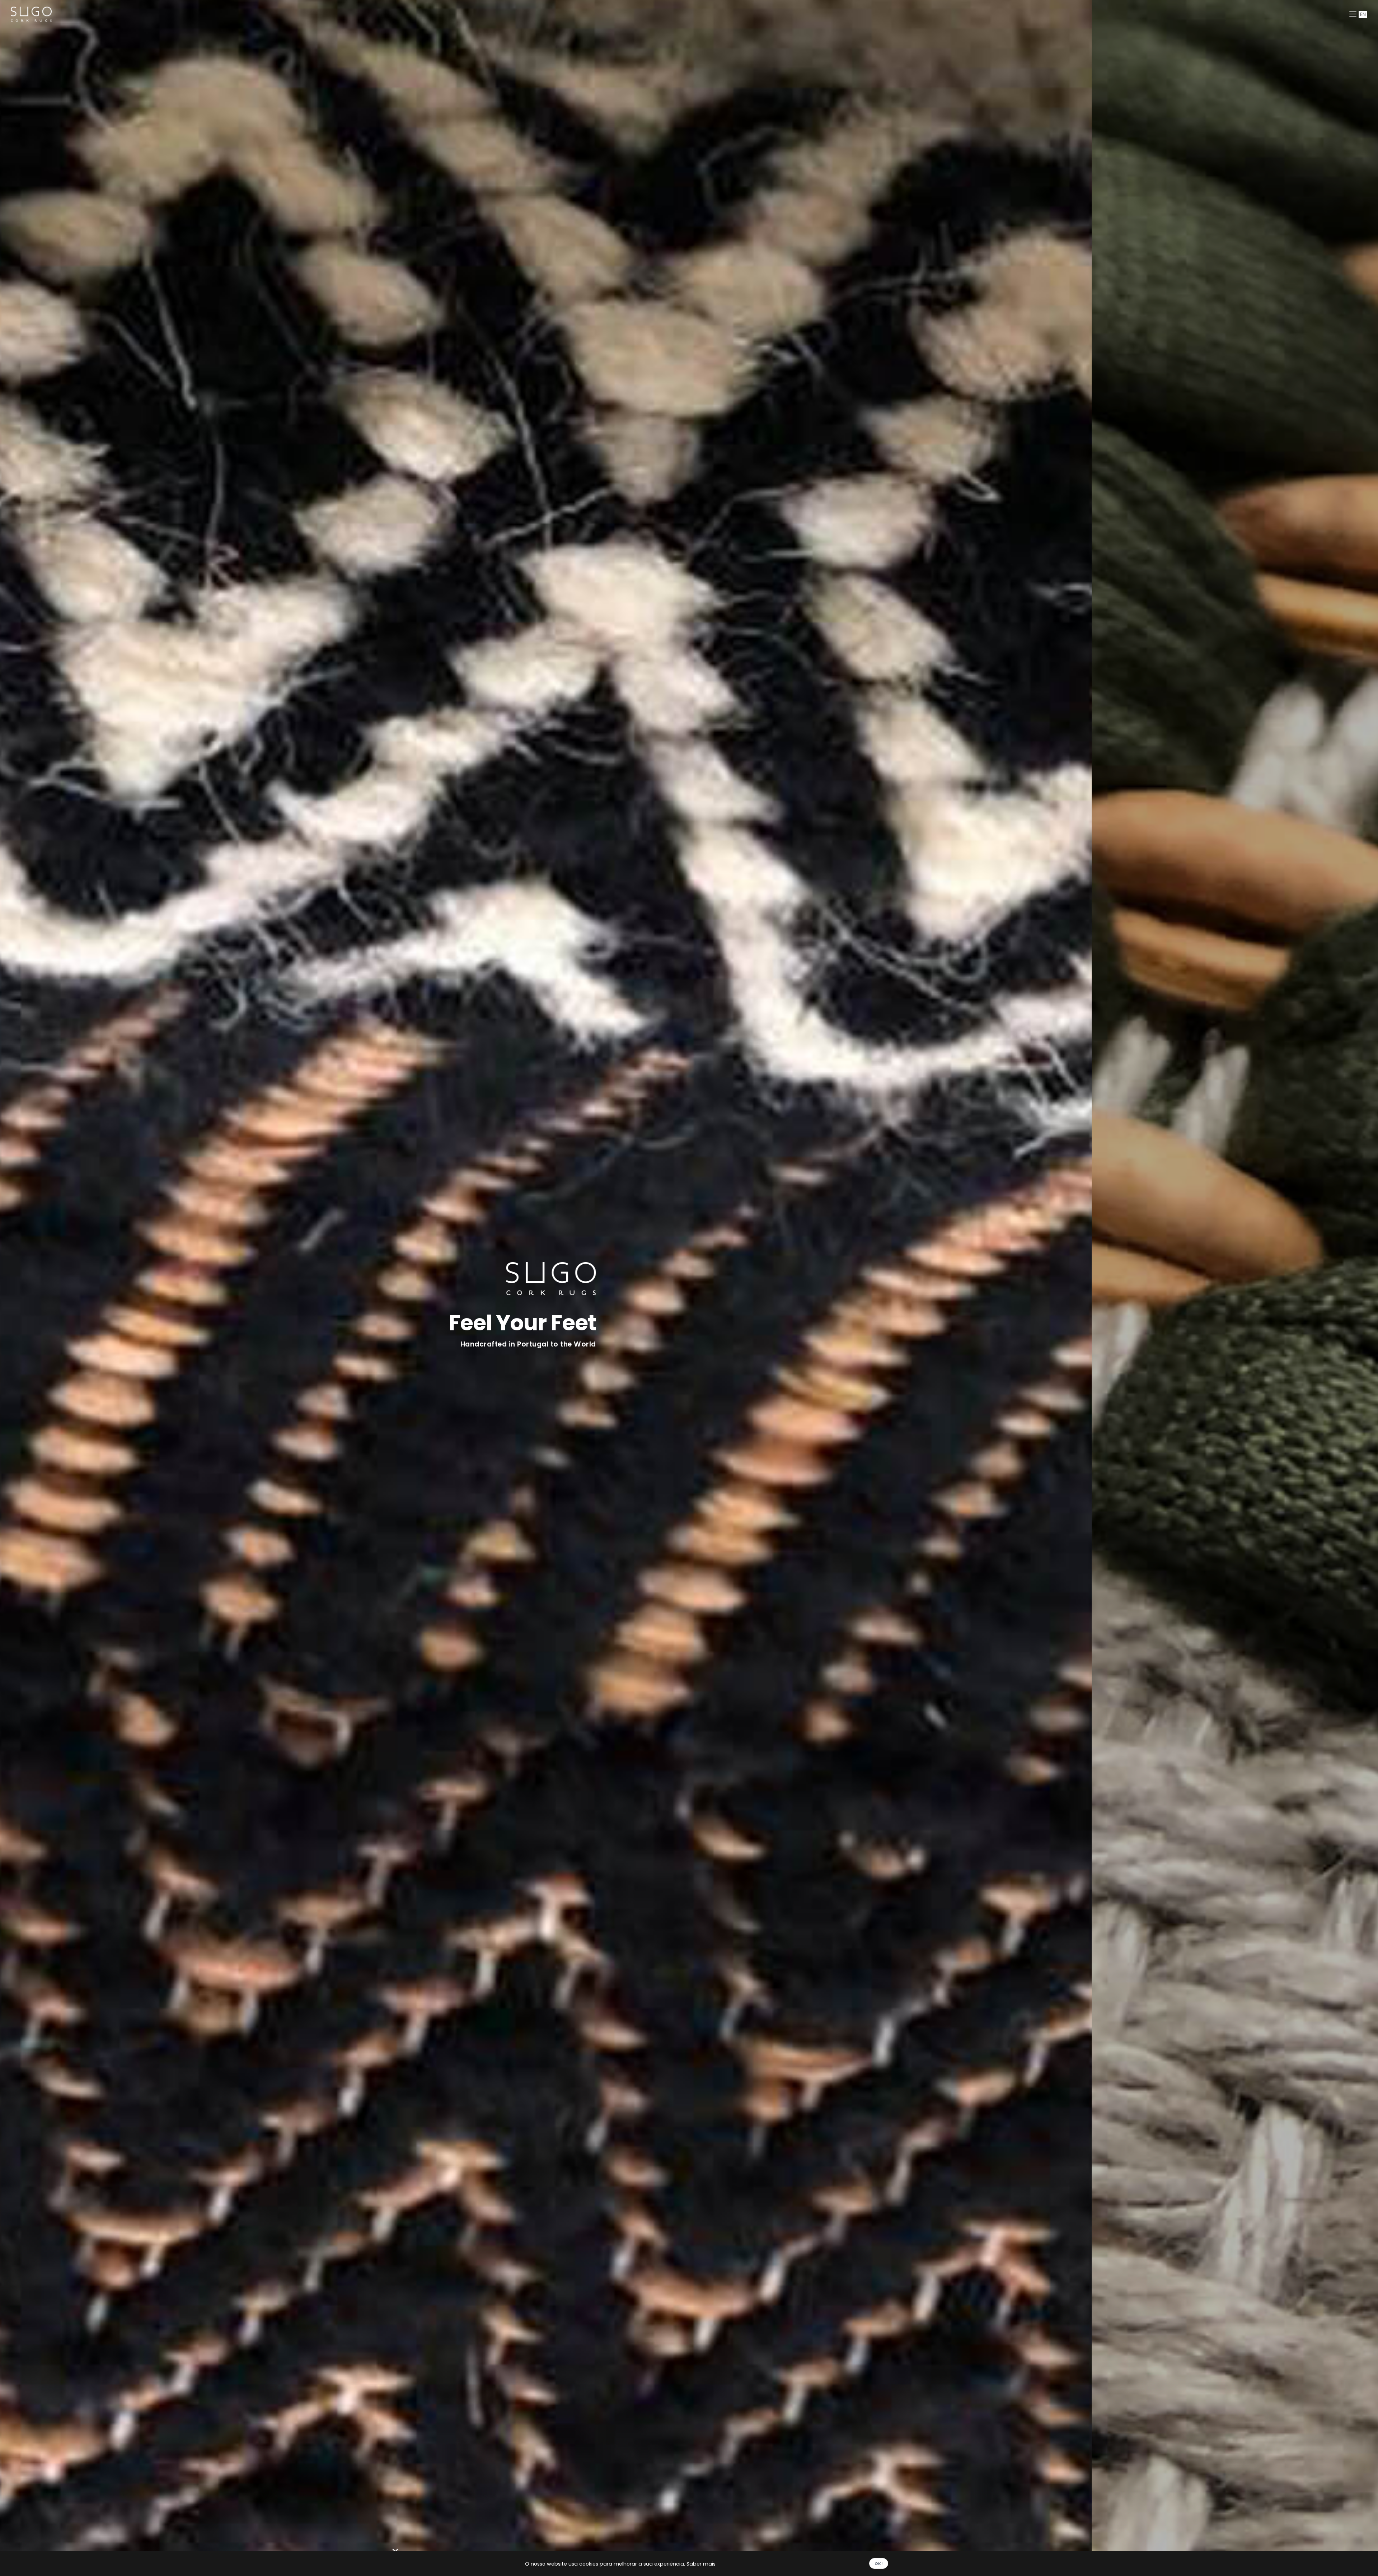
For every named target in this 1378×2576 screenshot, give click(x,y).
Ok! (879, 2563)
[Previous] (14, 1294)
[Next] (1364, 1294)
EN (1363, 14)
